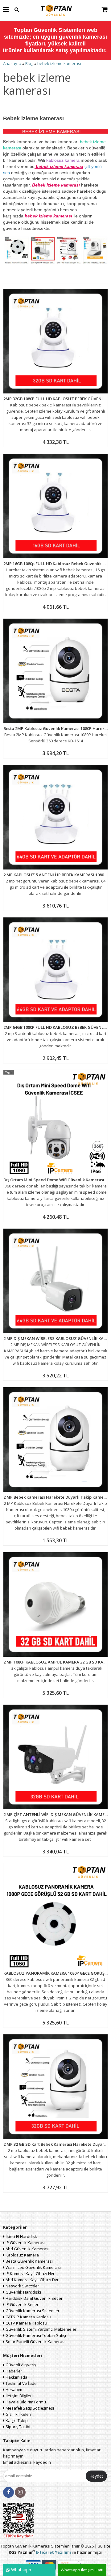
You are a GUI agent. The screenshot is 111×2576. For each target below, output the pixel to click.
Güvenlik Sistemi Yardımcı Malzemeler (41, 2329)
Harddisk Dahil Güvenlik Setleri (34, 2298)
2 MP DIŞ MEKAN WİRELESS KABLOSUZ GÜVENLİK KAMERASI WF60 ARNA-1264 (55, 1338)
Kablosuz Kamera (22, 2255)
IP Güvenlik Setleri (22, 2304)
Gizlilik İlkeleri (18, 2414)
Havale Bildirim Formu (25, 2402)
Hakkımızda (16, 2377)
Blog (29, 63)
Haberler (13, 2371)
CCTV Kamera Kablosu (26, 2323)
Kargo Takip (16, 2420)
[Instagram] (20, 2492)
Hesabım (13, 2389)
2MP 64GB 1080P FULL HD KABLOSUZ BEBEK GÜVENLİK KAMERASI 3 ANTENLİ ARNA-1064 (55, 1027)
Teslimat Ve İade (21, 2383)
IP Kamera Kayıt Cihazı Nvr (30, 2273)
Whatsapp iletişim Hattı (82, 2570)
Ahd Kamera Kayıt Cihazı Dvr (32, 2280)
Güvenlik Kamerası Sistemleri (33, 2311)
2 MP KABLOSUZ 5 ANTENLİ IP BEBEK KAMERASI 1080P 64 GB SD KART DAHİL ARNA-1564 (55, 875)
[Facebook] (8, 2492)
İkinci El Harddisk (21, 2236)
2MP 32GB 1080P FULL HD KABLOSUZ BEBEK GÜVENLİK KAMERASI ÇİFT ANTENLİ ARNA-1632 (55, 399)
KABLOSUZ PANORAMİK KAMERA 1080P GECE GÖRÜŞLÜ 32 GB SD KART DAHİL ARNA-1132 (55, 1973)
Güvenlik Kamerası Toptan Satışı (35, 2335)
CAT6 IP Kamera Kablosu (28, 2317)
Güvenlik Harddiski (23, 2292)
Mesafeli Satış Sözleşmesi (29, 2408)
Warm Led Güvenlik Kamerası (33, 2267)
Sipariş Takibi (17, 2427)
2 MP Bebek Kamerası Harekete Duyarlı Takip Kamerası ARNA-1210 (55, 1497)
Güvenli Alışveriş (20, 2365)
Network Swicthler (22, 2286)
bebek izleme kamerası (59, 63)
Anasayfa (12, 63)
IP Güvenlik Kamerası (25, 2243)
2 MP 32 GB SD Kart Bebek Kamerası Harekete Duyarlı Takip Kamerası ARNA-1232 (55, 2144)
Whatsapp (21, 2570)
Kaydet (96, 2476)
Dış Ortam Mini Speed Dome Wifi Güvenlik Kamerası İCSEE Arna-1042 (55, 1180)
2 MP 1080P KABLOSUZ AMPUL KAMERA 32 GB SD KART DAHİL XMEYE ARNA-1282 (55, 1662)
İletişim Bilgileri (19, 2396)
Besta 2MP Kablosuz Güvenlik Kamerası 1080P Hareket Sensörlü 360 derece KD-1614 (55, 728)
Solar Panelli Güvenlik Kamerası (35, 2342)
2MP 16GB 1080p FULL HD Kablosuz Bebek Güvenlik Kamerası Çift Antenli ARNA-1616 (55, 564)
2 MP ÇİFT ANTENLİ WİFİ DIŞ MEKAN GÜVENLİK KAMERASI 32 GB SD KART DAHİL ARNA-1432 (55, 1814)
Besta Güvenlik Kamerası (29, 2261)
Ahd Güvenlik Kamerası (27, 2249)
